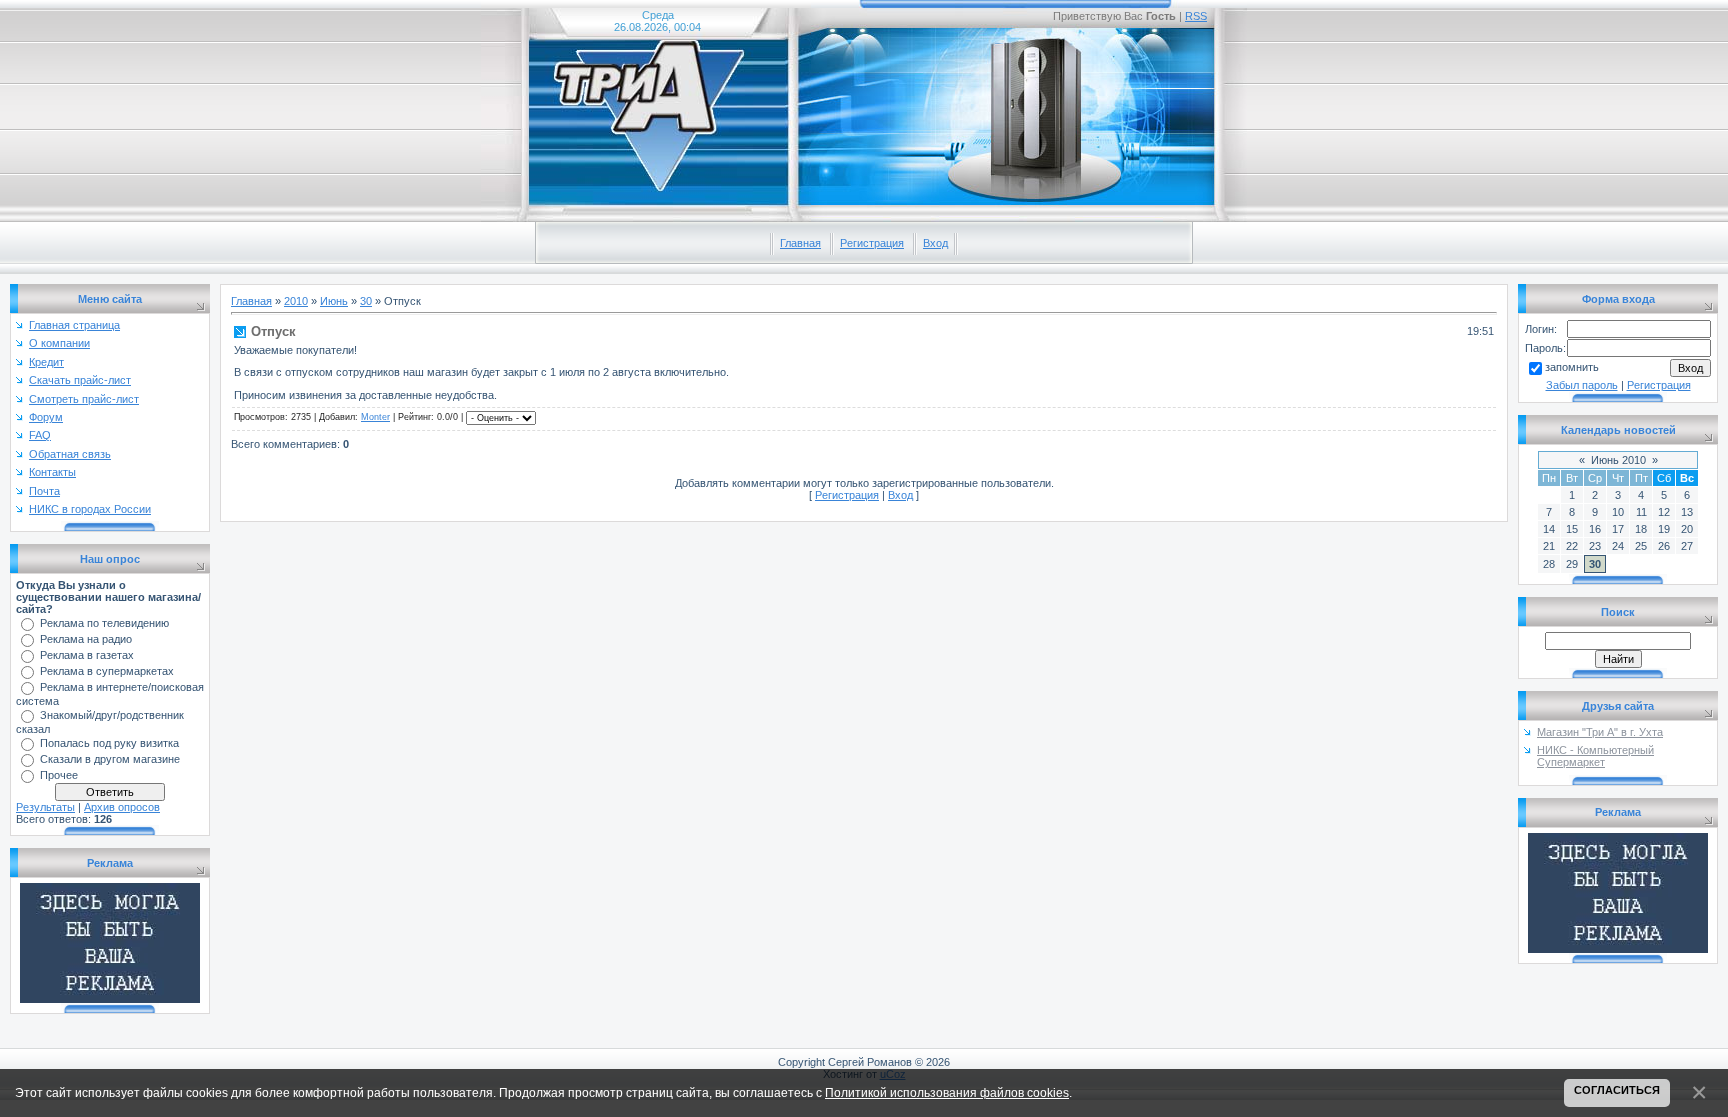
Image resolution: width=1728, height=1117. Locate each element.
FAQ (40, 435)
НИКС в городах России (90, 509)
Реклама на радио (86, 639)
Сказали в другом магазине (110, 759)
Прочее (59, 775)
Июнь (334, 301)
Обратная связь (70, 454)
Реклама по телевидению (104, 623)
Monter (375, 417)
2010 (296, 301)
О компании (59, 343)
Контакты (52, 472)
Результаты (45, 807)
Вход (935, 243)
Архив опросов (122, 807)
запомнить (1572, 367)
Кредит (46, 362)
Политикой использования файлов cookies (947, 1092)
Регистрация (872, 243)
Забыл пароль (1582, 385)
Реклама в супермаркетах (107, 671)
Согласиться (1617, 1090)
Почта (44, 491)
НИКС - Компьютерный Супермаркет (1595, 756)
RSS (1196, 16)
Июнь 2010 (1618, 460)
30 (366, 301)
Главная (800, 243)
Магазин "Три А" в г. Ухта (1600, 732)
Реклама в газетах (87, 655)
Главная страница (74, 325)
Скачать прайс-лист (80, 380)
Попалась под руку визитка (109, 743)
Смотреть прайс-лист (84, 399)
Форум (46, 417)
